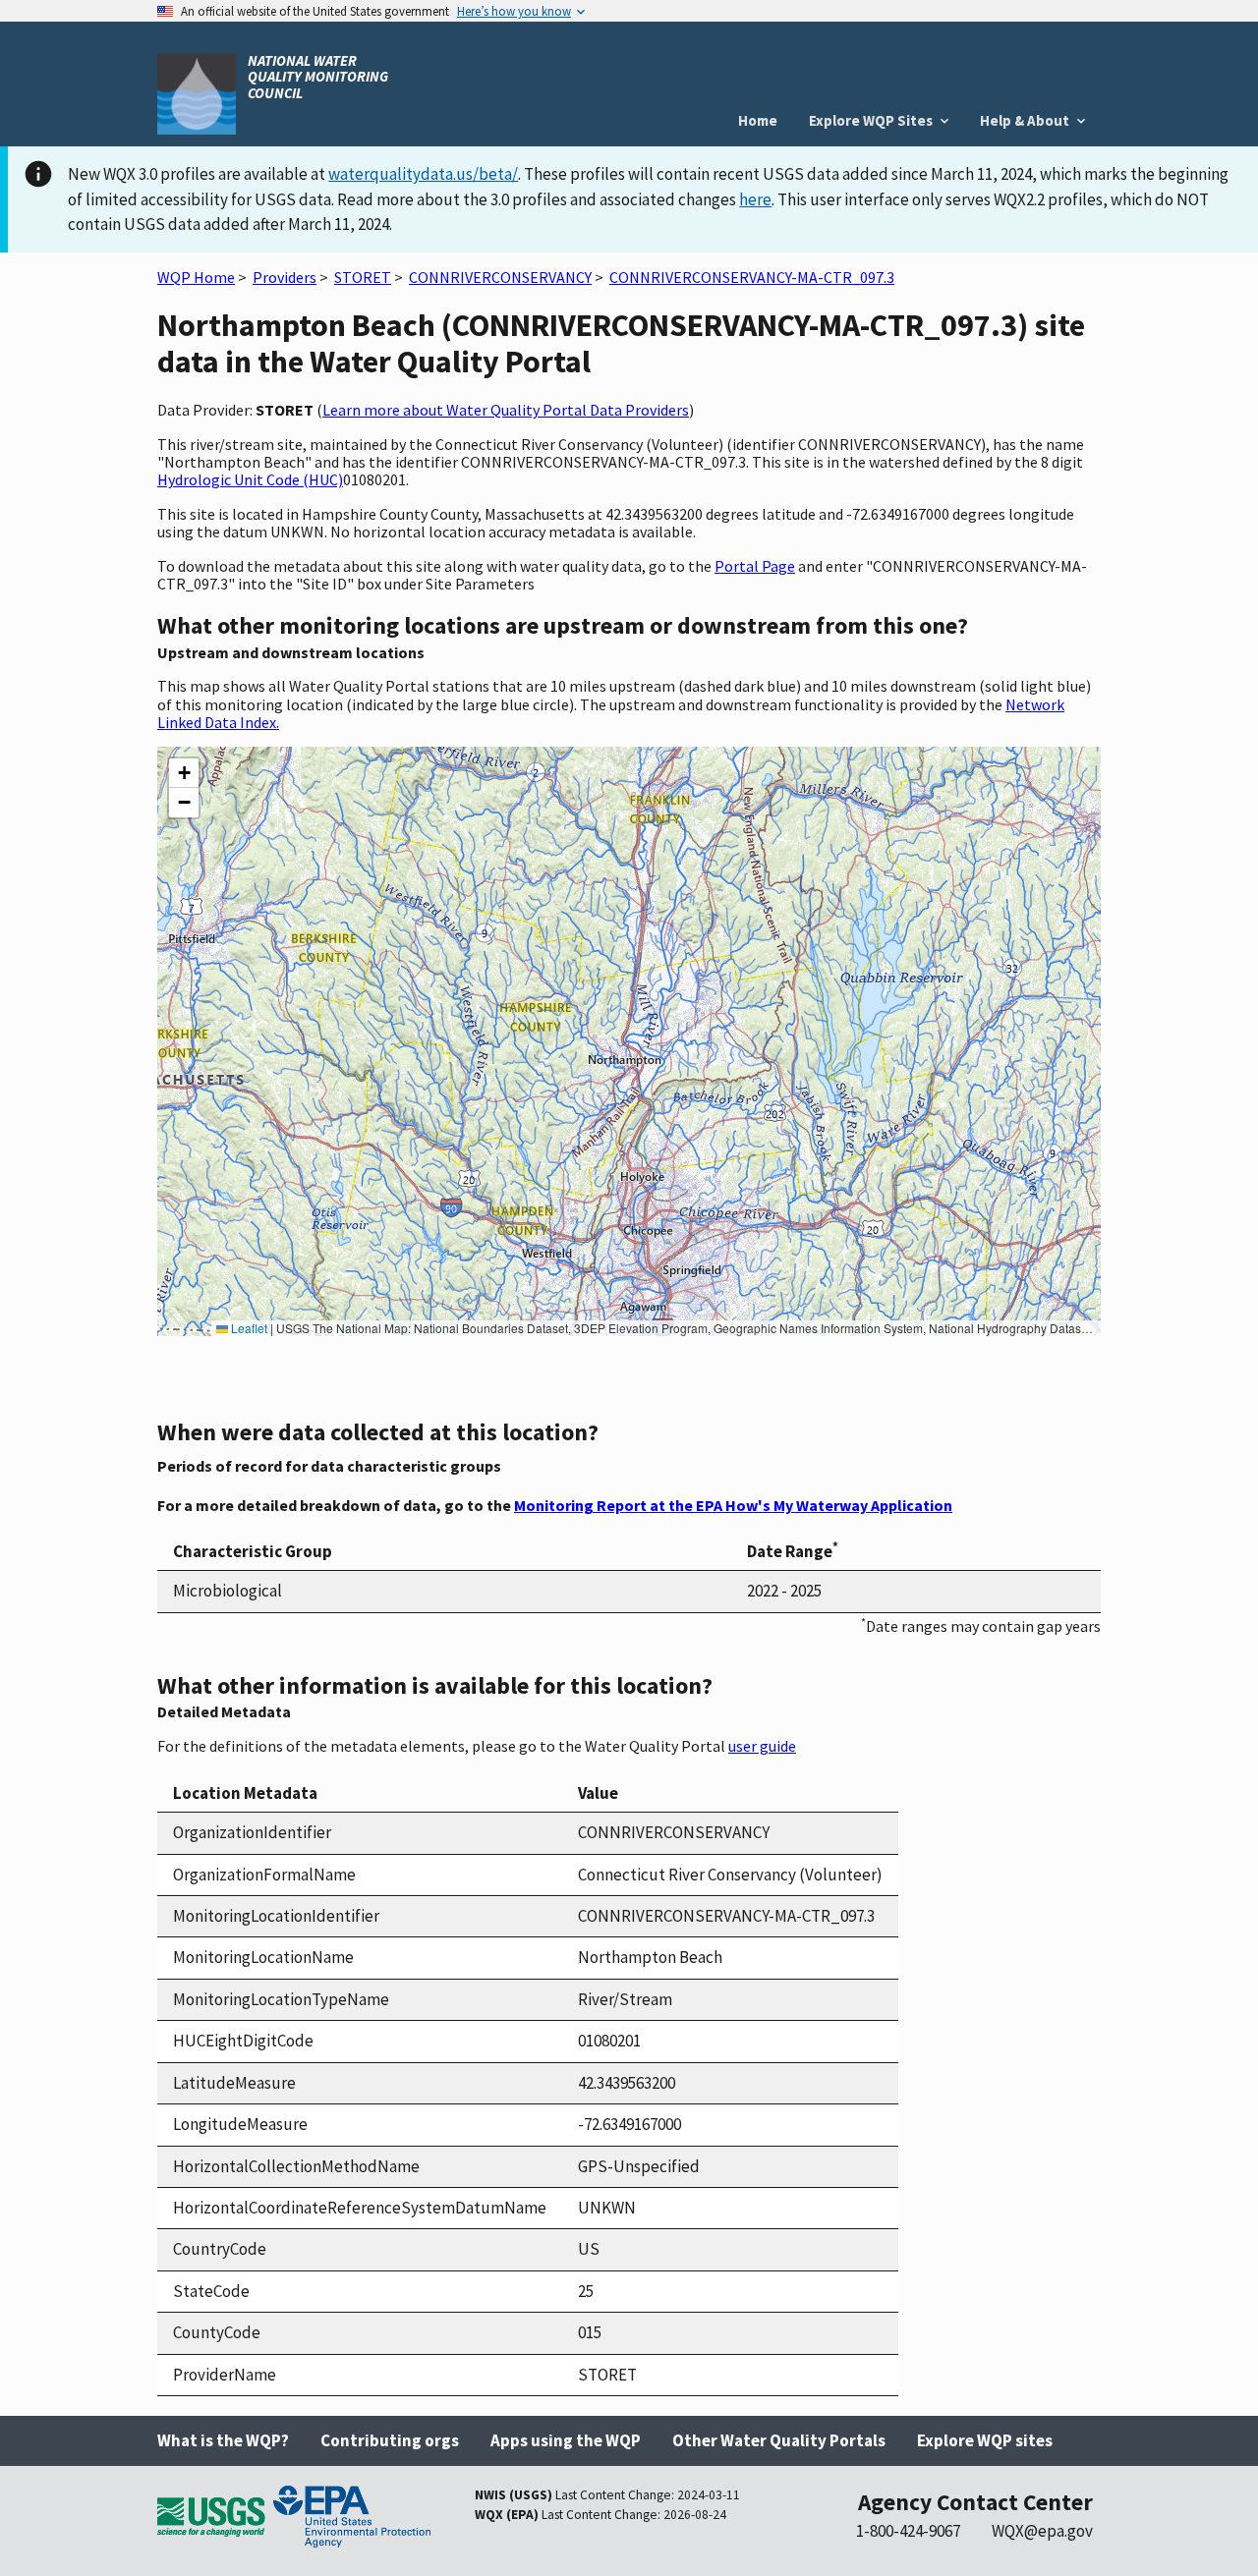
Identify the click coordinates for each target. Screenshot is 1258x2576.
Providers (285, 277)
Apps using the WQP (566, 2440)
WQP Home (196, 277)
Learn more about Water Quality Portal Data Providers (506, 410)
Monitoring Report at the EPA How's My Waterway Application (733, 1505)
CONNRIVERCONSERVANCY (500, 277)
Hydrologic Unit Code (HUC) (250, 479)
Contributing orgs (390, 2440)
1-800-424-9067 (908, 2531)
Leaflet (248, 1328)
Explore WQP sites (985, 2440)
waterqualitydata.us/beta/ (423, 174)
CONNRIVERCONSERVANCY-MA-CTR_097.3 (752, 277)
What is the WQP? (223, 2440)
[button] (184, 773)
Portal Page (755, 566)
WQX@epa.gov (1042, 2531)
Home (758, 120)
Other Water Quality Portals (779, 2440)
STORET (363, 277)
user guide (762, 1746)
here (755, 199)
